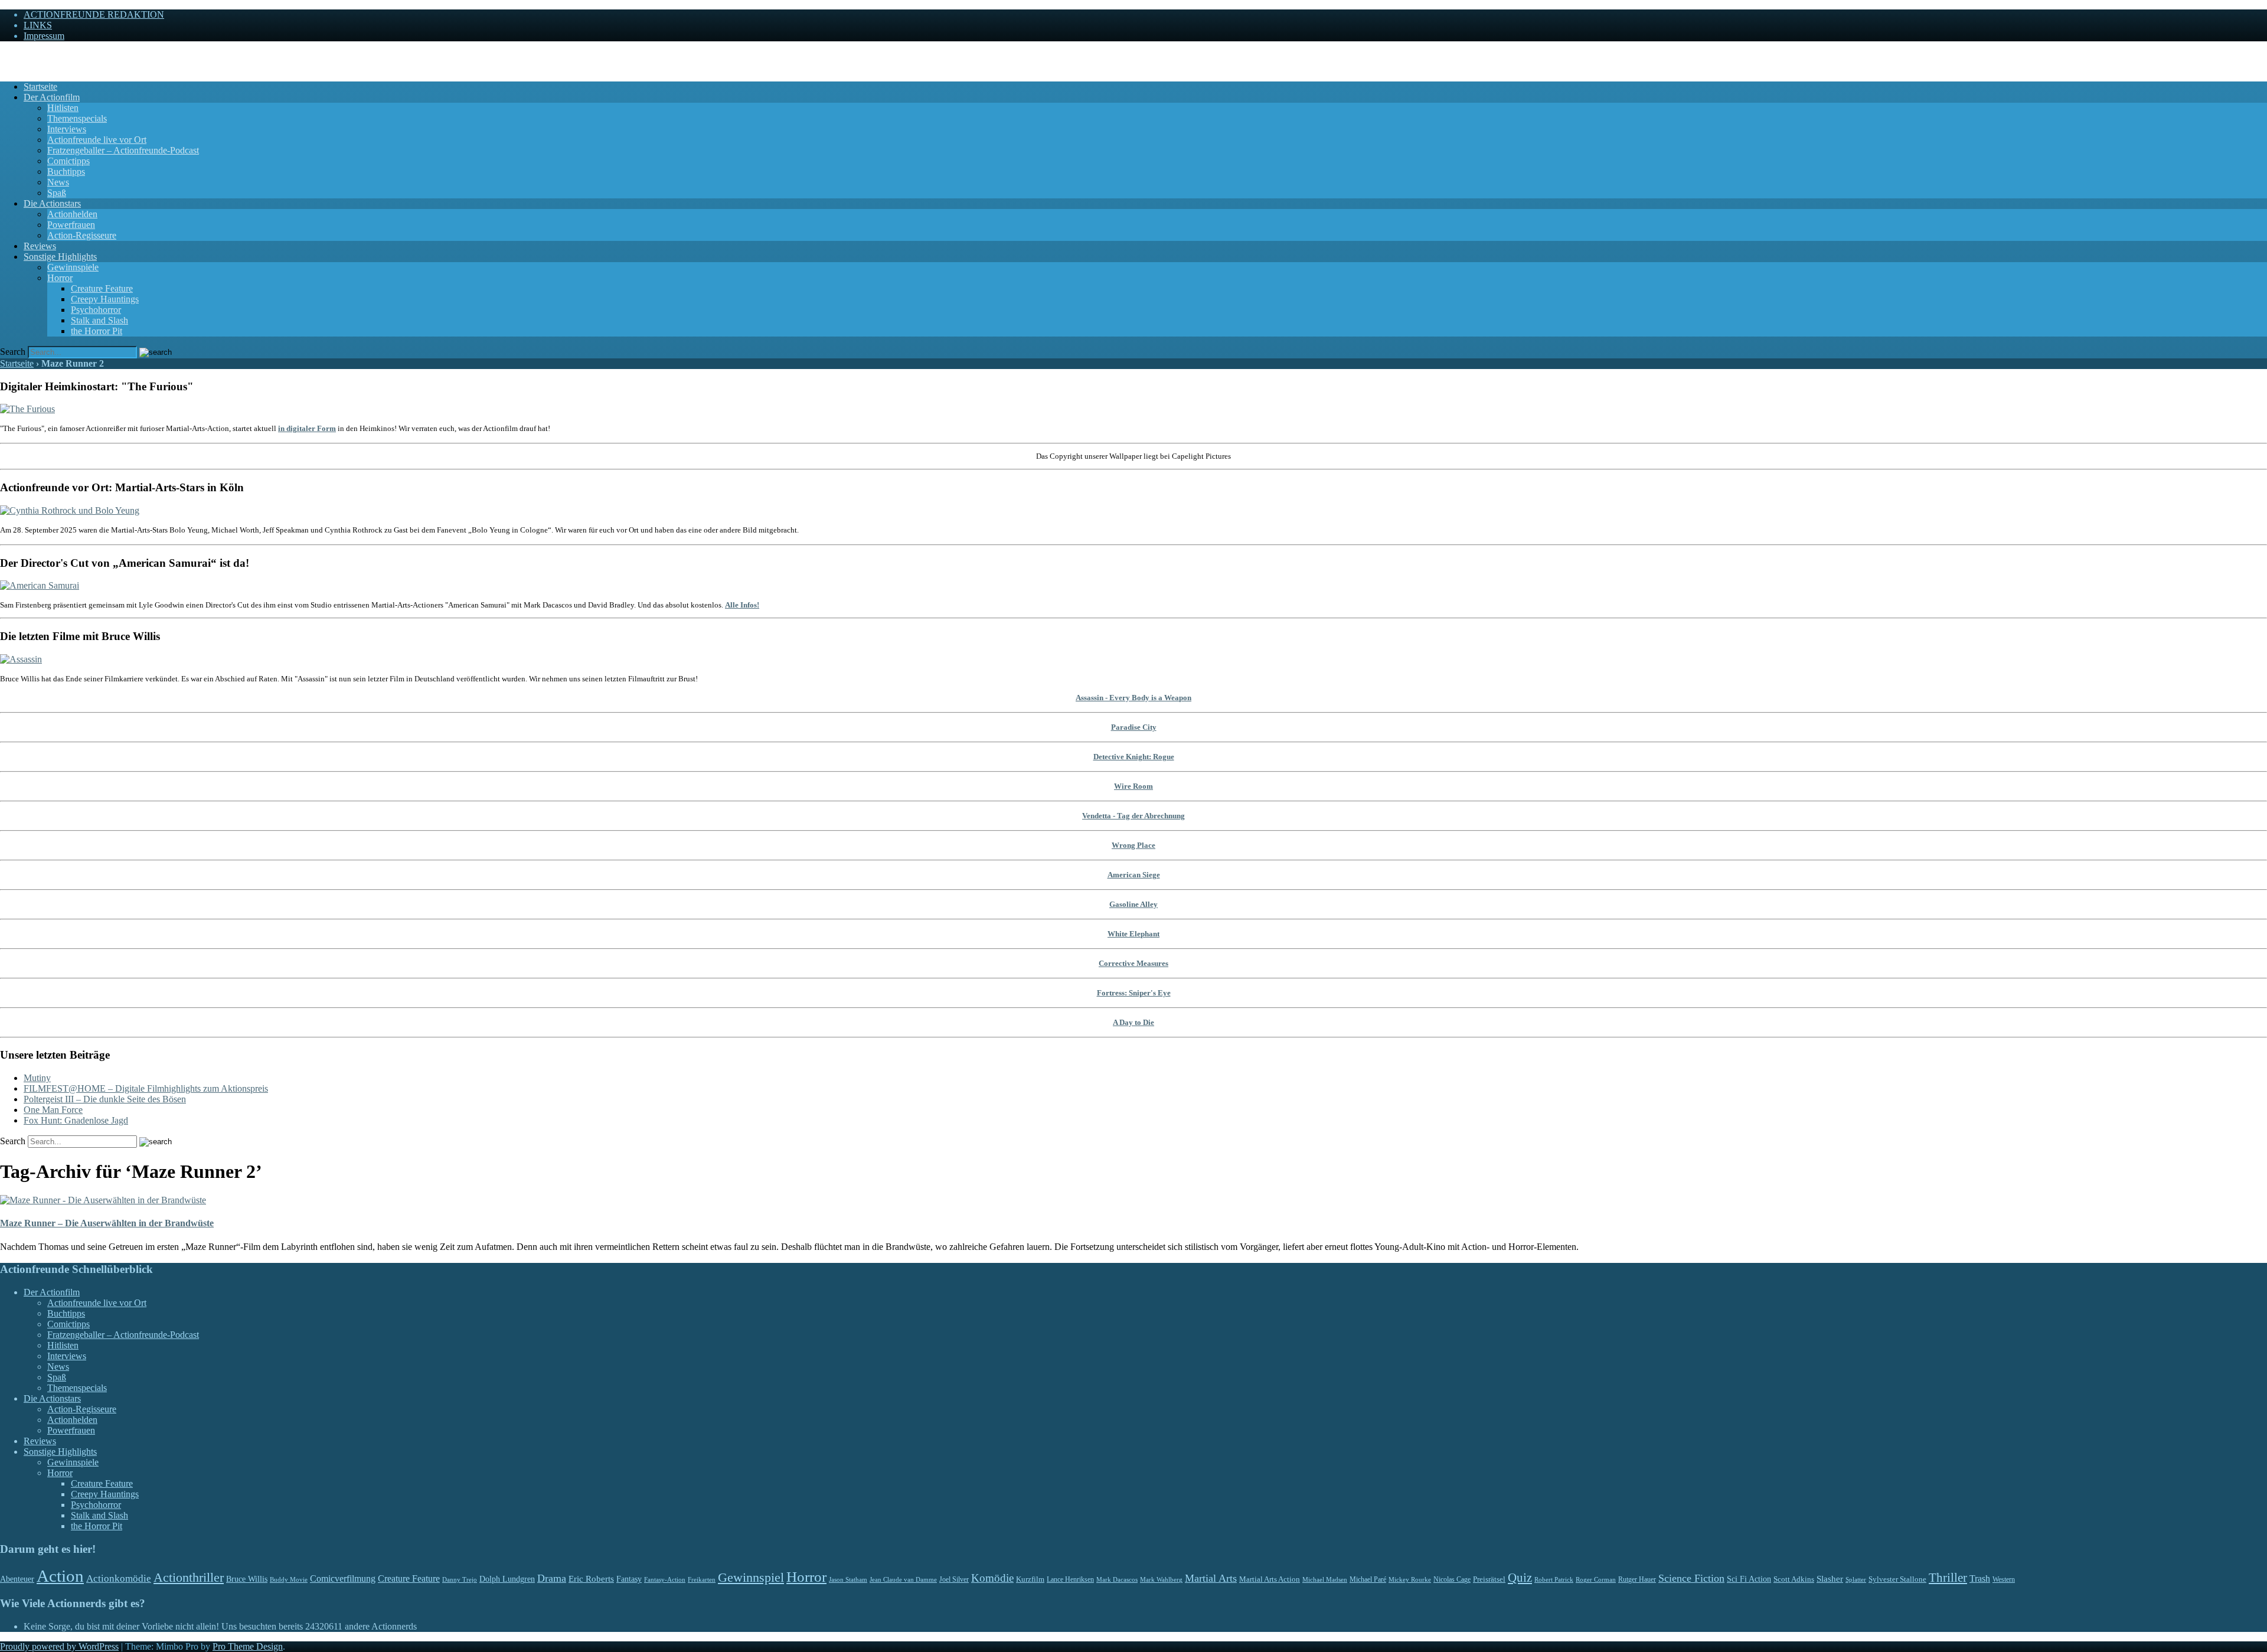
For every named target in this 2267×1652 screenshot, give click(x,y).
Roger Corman (1596, 1579)
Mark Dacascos (1117, 1579)
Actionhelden (72, 214)
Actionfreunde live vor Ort (97, 140)
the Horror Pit (97, 331)
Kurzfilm (1030, 1579)
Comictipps (68, 161)
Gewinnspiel (751, 1577)
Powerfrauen (71, 225)
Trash (1980, 1578)
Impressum (44, 36)
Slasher (1830, 1579)
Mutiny (37, 1078)
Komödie (992, 1578)
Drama (552, 1578)
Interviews (67, 129)
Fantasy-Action (665, 1579)
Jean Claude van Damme (903, 1579)
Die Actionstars (52, 203)
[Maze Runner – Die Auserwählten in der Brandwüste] (103, 1200)
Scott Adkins (1794, 1579)
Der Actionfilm (52, 97)
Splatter (1856, 1579)
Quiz (1520, 1578)
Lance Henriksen (1070, 1579)
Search (13, 352)
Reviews (40, 246)
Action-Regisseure (82, 235)
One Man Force (53, 1110)
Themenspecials (77, 118)
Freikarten (702, 1579)
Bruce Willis (247, 1579)
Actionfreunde (27, 56)
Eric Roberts (591, 1579)
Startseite (40, 86)
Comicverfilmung (343, 1578)
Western (2004, 1580)
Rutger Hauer (1637, 1579)
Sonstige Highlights (60, 257)
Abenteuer (17, 1579)
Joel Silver (954, 1580)
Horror (60, 278)
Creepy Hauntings (105, 299)
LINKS (38, 25)
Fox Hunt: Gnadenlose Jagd (76, 1120)
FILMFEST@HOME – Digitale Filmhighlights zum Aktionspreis (146, 1088)
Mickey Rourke (1410, 1580)
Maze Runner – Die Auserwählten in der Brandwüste (107, 1223)
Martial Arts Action (1270, 1579)
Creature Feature (102, 288)
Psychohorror (96, 310)
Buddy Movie (289, 1579)
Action (60, 1576)
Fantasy (629, 1579)
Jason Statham (848, 1579)
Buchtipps (66, 172)
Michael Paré (1368, 1579)
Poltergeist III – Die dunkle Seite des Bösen (105, 1099)
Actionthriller (189, 1578)
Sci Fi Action (1749, 1579)
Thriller (1948, 1578)
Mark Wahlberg (1161, 1580)
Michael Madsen (1325, 1579)
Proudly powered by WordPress (59, 1646)
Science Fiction (1691, 1578)
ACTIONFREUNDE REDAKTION (94, 14)
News (58, 182)
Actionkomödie (119, 1578)
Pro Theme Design (248, 1646)
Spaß (57, 193)
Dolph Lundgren (507, 1579)
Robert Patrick (1554, 1579)
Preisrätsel (1489, 1579)
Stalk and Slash (99, 320)
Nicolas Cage (1452, 1579)
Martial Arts (1211, 1578)
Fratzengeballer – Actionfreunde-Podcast (123, 150)
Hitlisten (63, 108)
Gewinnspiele (73, 267)
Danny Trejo (460, 1579)
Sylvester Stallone (1897, 1579)
